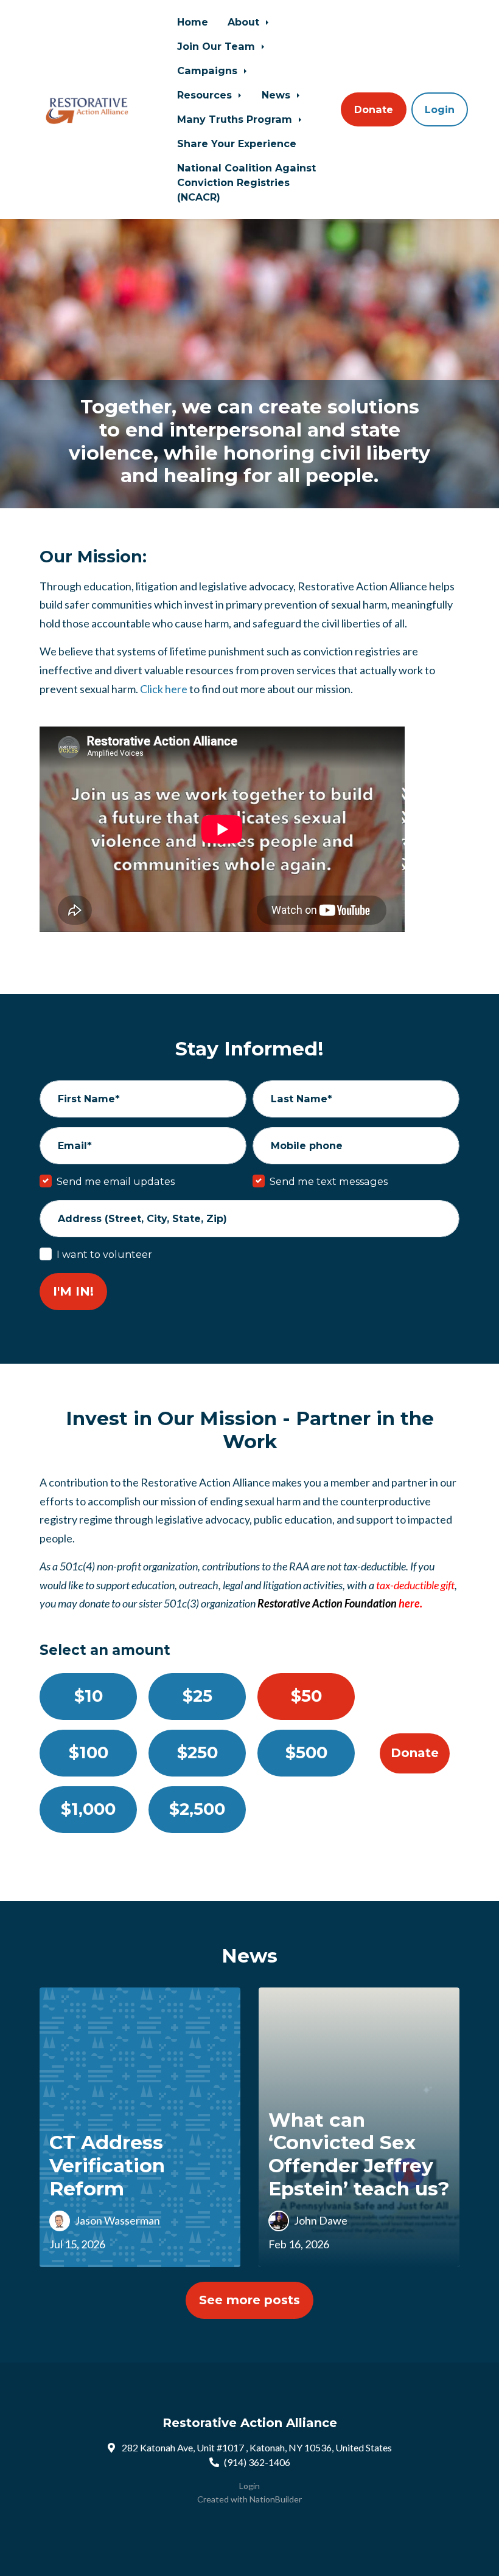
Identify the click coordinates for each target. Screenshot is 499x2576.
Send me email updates (116, 1181)
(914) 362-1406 (257, 2462)
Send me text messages (329, 1181)
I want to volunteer (104, 1254)
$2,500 (197, 1809)
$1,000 (88, 1809)
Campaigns (209, 71)
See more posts (249, 2300)
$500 (306, 1752)
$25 (197, 1696)
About (245, 22)
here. (410, 1603)
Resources (206, 95)
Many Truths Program (236, 119)
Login (440, 109)
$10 (89, 1696)
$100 (89, 1752)
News (277, 95)
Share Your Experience (237, 143)
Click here (164, 689)
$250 (197, 1752)
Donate (374, 109)
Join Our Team (218, 46)
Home (193, 22)
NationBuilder (276, 2499)
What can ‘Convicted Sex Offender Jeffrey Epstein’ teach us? (359, 2154)
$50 (306, 1696)
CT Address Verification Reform (107, 2165)
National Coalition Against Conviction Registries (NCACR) (246, 182)
